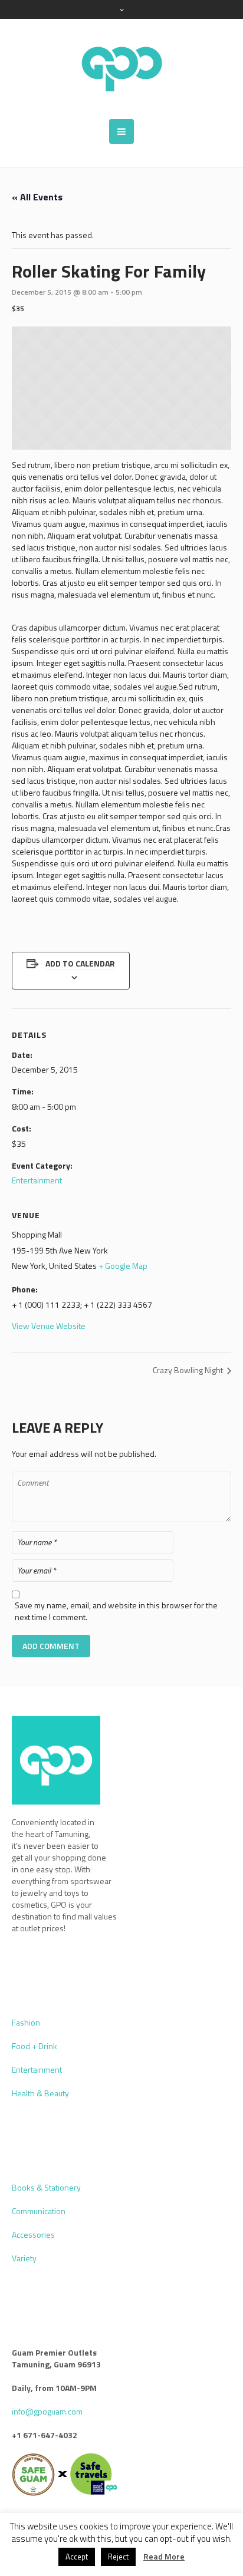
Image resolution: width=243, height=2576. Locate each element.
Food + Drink (35, 2046)
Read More (164, 2557)
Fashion (26, 2022)
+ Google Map (123, 1266)
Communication (39, 2211)
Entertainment (37, 1180)
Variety (24, 2258)
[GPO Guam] (121, 69)
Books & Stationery (46, 2187)
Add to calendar (80, 963)
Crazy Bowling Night (189, 1370)
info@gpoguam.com (47, 2411)
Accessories (33, 2234)
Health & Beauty (40, 2093)
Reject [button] (118, 2557)
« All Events (37, 197)
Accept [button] (77, 2557)
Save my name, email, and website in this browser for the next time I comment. (116, 1611)
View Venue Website (49, 1326)
